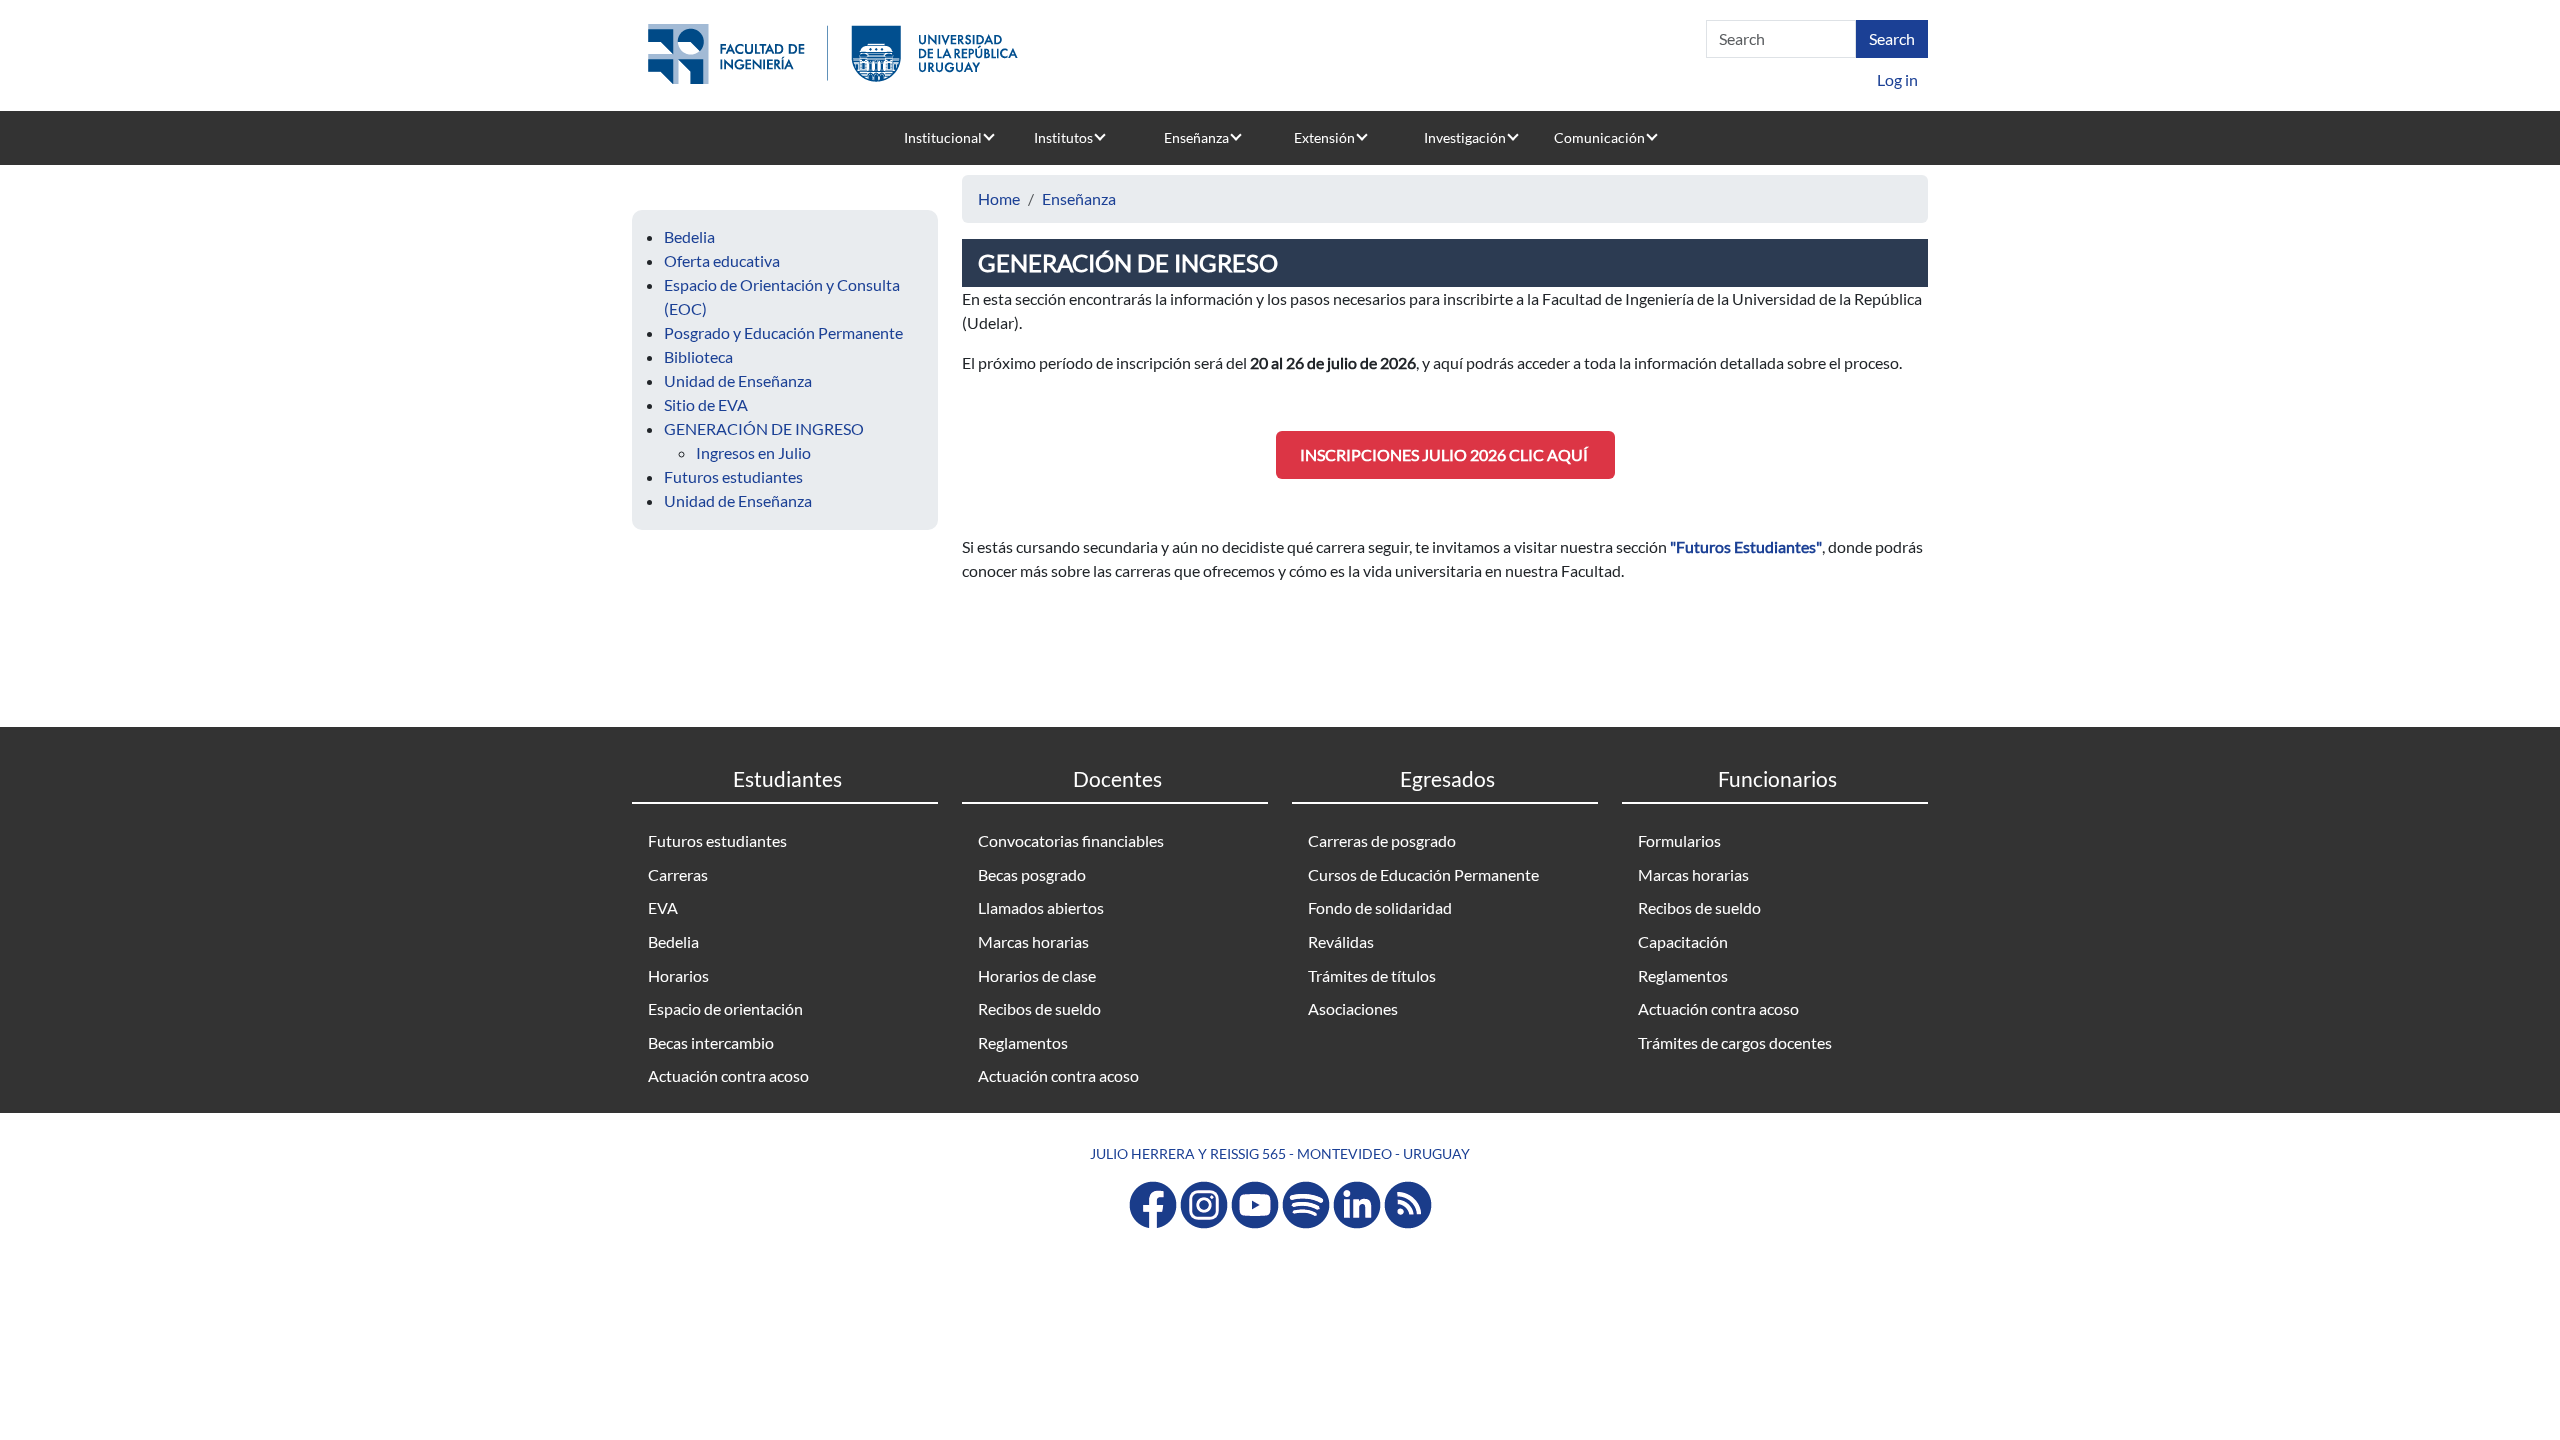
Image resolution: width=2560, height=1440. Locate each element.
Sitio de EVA (706, 404)
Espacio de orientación (725, 1008)
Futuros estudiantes (733, 476)
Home (999, 198)
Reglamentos (1023, 1042)
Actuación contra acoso (728, 1075)
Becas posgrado (1032, 874)
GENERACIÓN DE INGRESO (764, 428)
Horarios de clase (1037, 975)
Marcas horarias (1033, 941)
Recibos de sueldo (1039, 1008)
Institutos (1063, 137)
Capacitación (1683, 941)
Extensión (1324, 137)
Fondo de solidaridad (1380, 907)
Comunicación (1599, 137)
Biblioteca (698, 356)
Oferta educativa (722, 260)
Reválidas (1341, 941)
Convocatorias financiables (1071, 840)
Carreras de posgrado (1382, 840)
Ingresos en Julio (753, 452)
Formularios (1679, 840)
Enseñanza (1196, 137)
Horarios (678, 975)
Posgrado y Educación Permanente (783, 332)
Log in (1897, 79)
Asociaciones (1353, 1008)
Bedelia (689, 236)
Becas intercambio (711, 1042)
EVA (663, 907)
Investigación (1465, 137)
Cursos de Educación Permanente (1423, 874)
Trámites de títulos (1372, 975)
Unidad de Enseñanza (738, 380)
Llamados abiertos (1041, 907)
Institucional (943, 137)
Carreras (678, 874)
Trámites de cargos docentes (1735, 1042)
